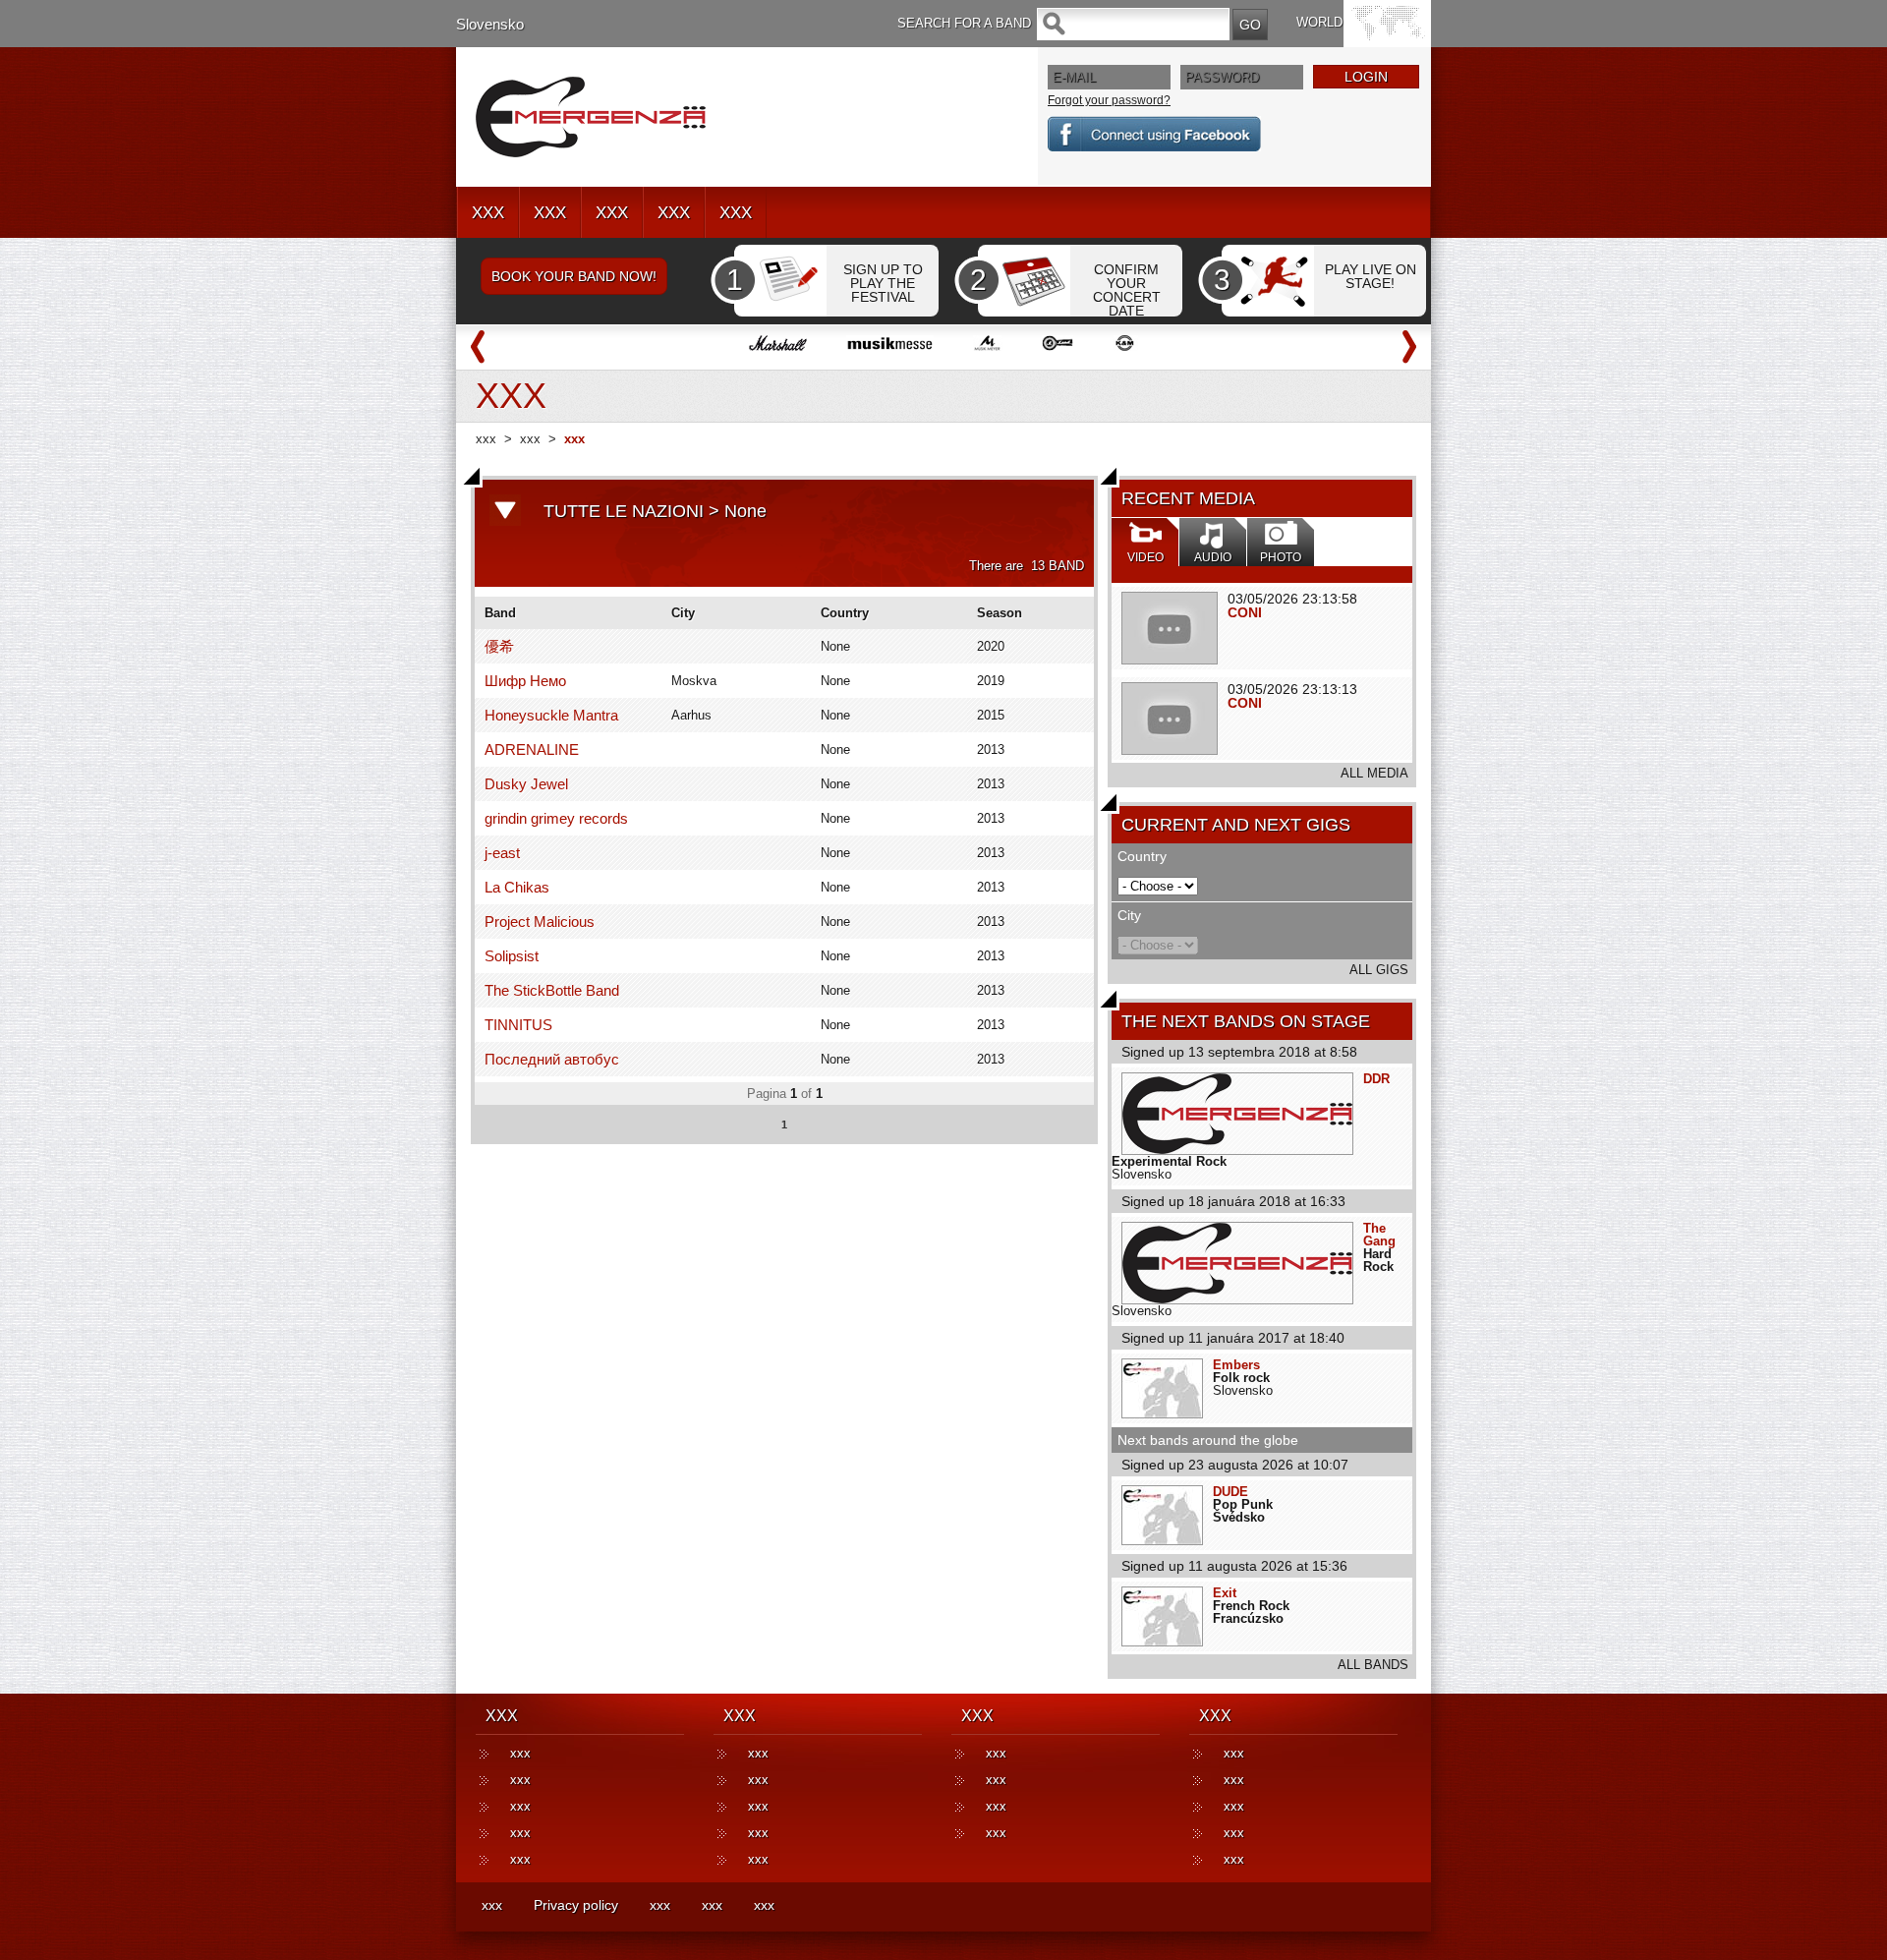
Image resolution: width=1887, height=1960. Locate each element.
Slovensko (490, 24)
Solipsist (512, 956)
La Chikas (517, 887)
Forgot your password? (1109, 100)
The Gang (1379, 1235)
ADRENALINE (532, 749)
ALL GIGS (1379, 970)
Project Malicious (540, 922)
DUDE (1230, 1492)
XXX (488, 213)
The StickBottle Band (552, 990)
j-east (502, 853)
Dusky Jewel (526, 784)
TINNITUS (518, 1025)
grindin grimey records (556, 818)
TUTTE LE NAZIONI (624, 511)
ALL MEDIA (1374, 773)
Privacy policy (576, 1905)
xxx (486, 439)
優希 (499, 646)
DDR (1376, 1079)
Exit (1225, 1593)
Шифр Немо (525, 681)
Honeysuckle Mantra (551, 715)
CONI (1245, 612)
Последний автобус (552, 1059)
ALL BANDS (1373, 1665)
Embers (1236, 1365)
